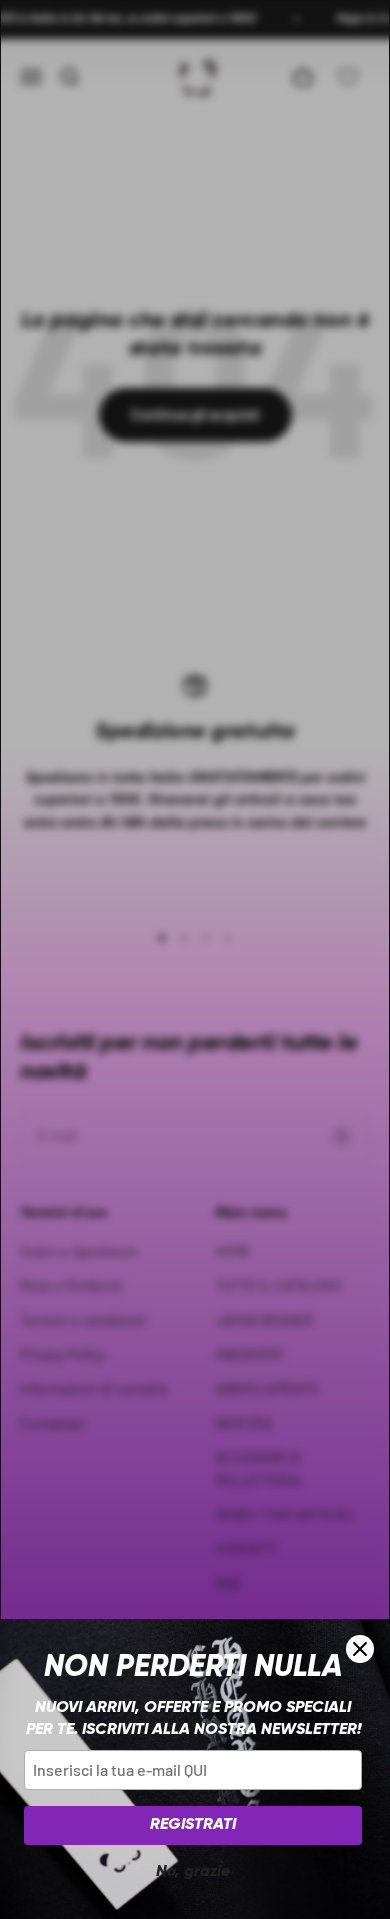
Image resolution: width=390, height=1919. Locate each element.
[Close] (360, 1649)
